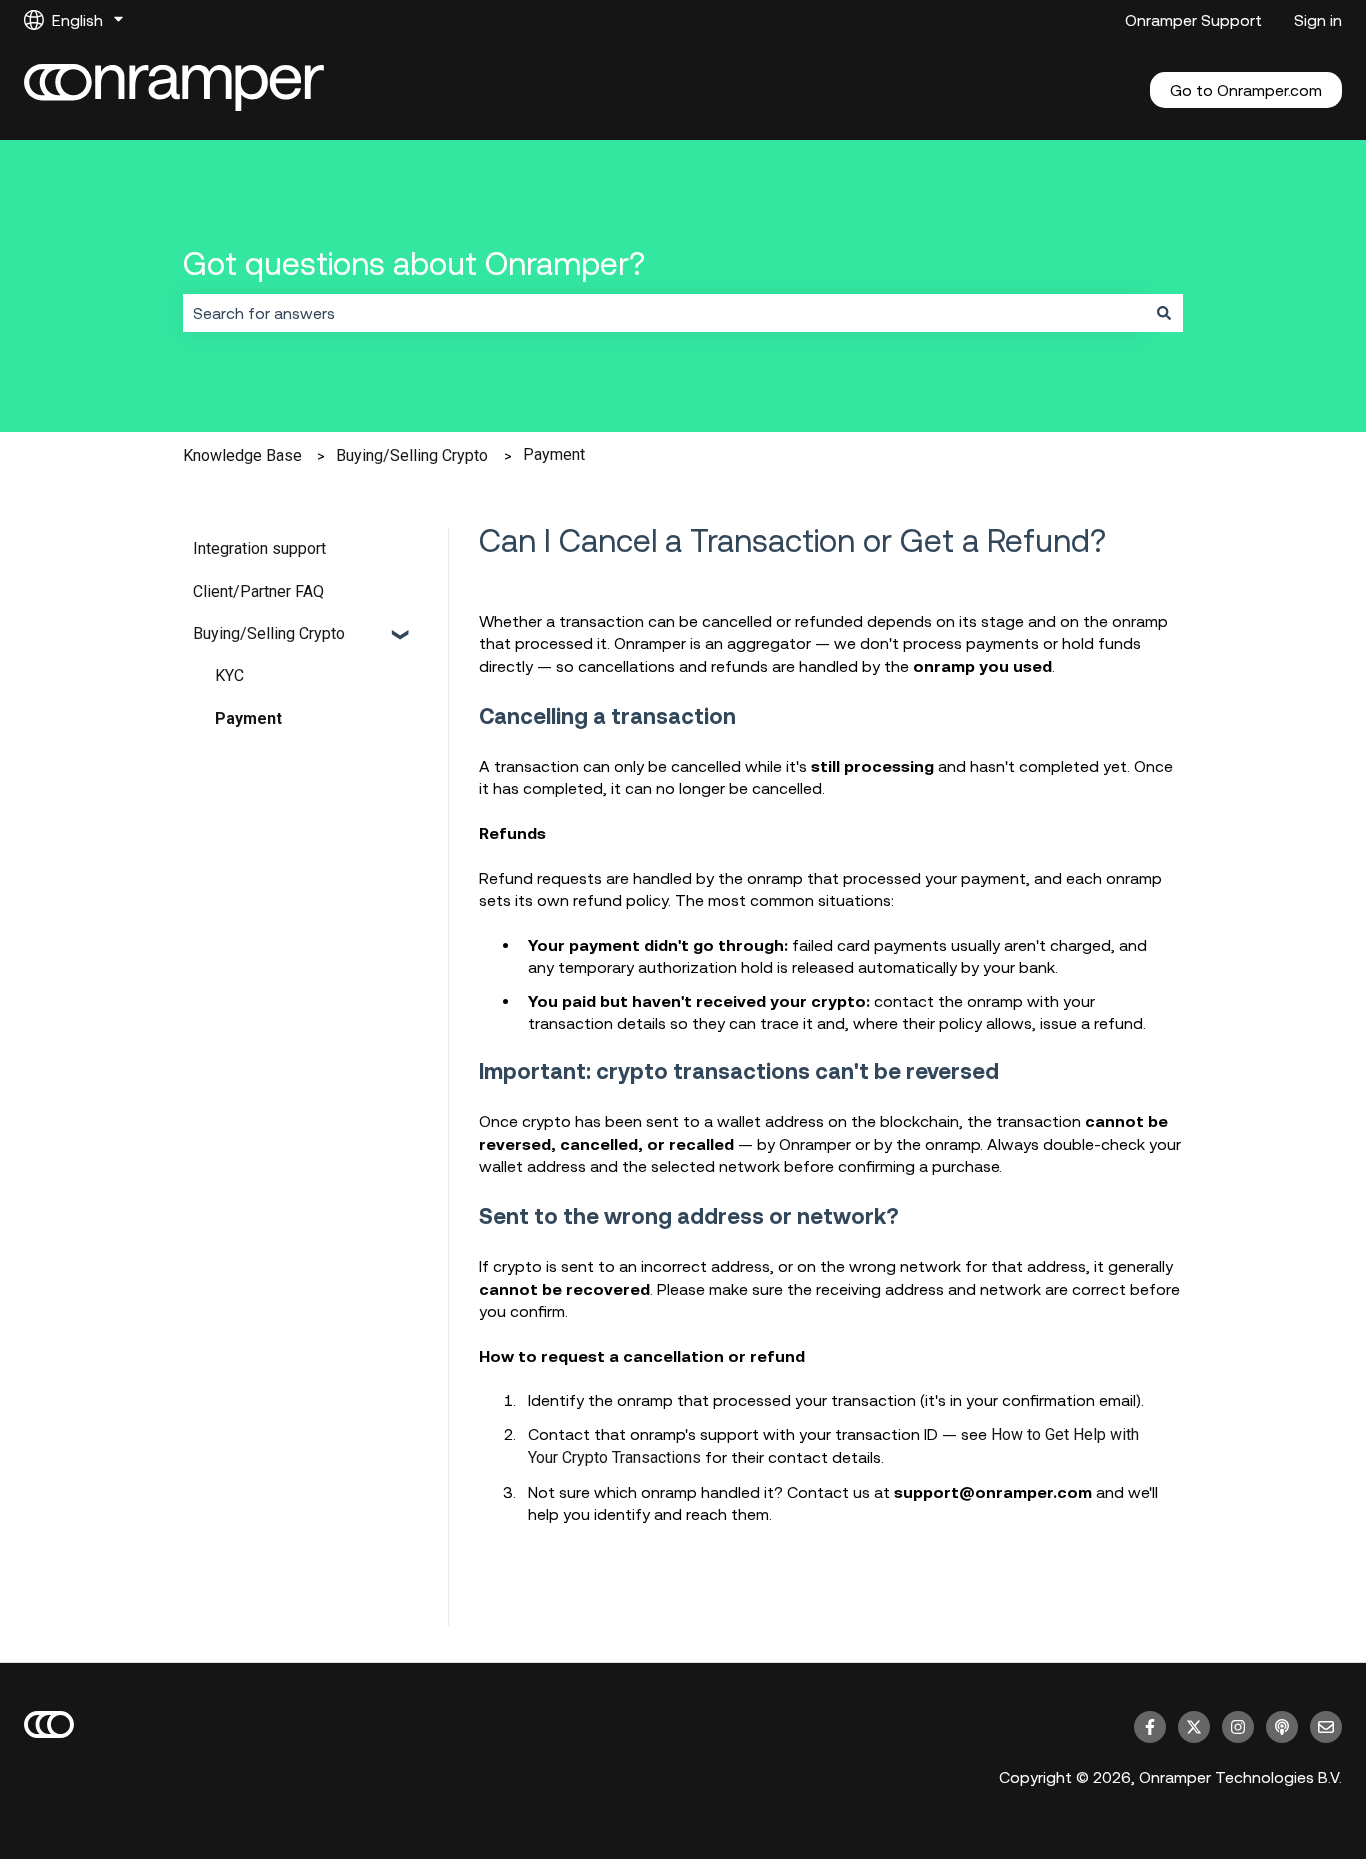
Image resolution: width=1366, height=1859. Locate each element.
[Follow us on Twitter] (1194, 1727)
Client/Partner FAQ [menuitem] (258, 591)
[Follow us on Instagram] (1238, 1727)
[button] (402, 635)
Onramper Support (1193, 20)
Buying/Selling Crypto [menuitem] (269, 633)
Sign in (1318, 20)
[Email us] (1326, 1727)
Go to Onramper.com (1246, 90)
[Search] (1164, 313)
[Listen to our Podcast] (1282, 1727)
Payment (554, 454)
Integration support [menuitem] (259, 548)
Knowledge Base (242, 455)
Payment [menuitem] (248, 718)
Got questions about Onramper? (414, 263)
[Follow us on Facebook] (1150, 1727)
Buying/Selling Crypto (412, 455)
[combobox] (664, 313)
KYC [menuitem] (229, 675)
